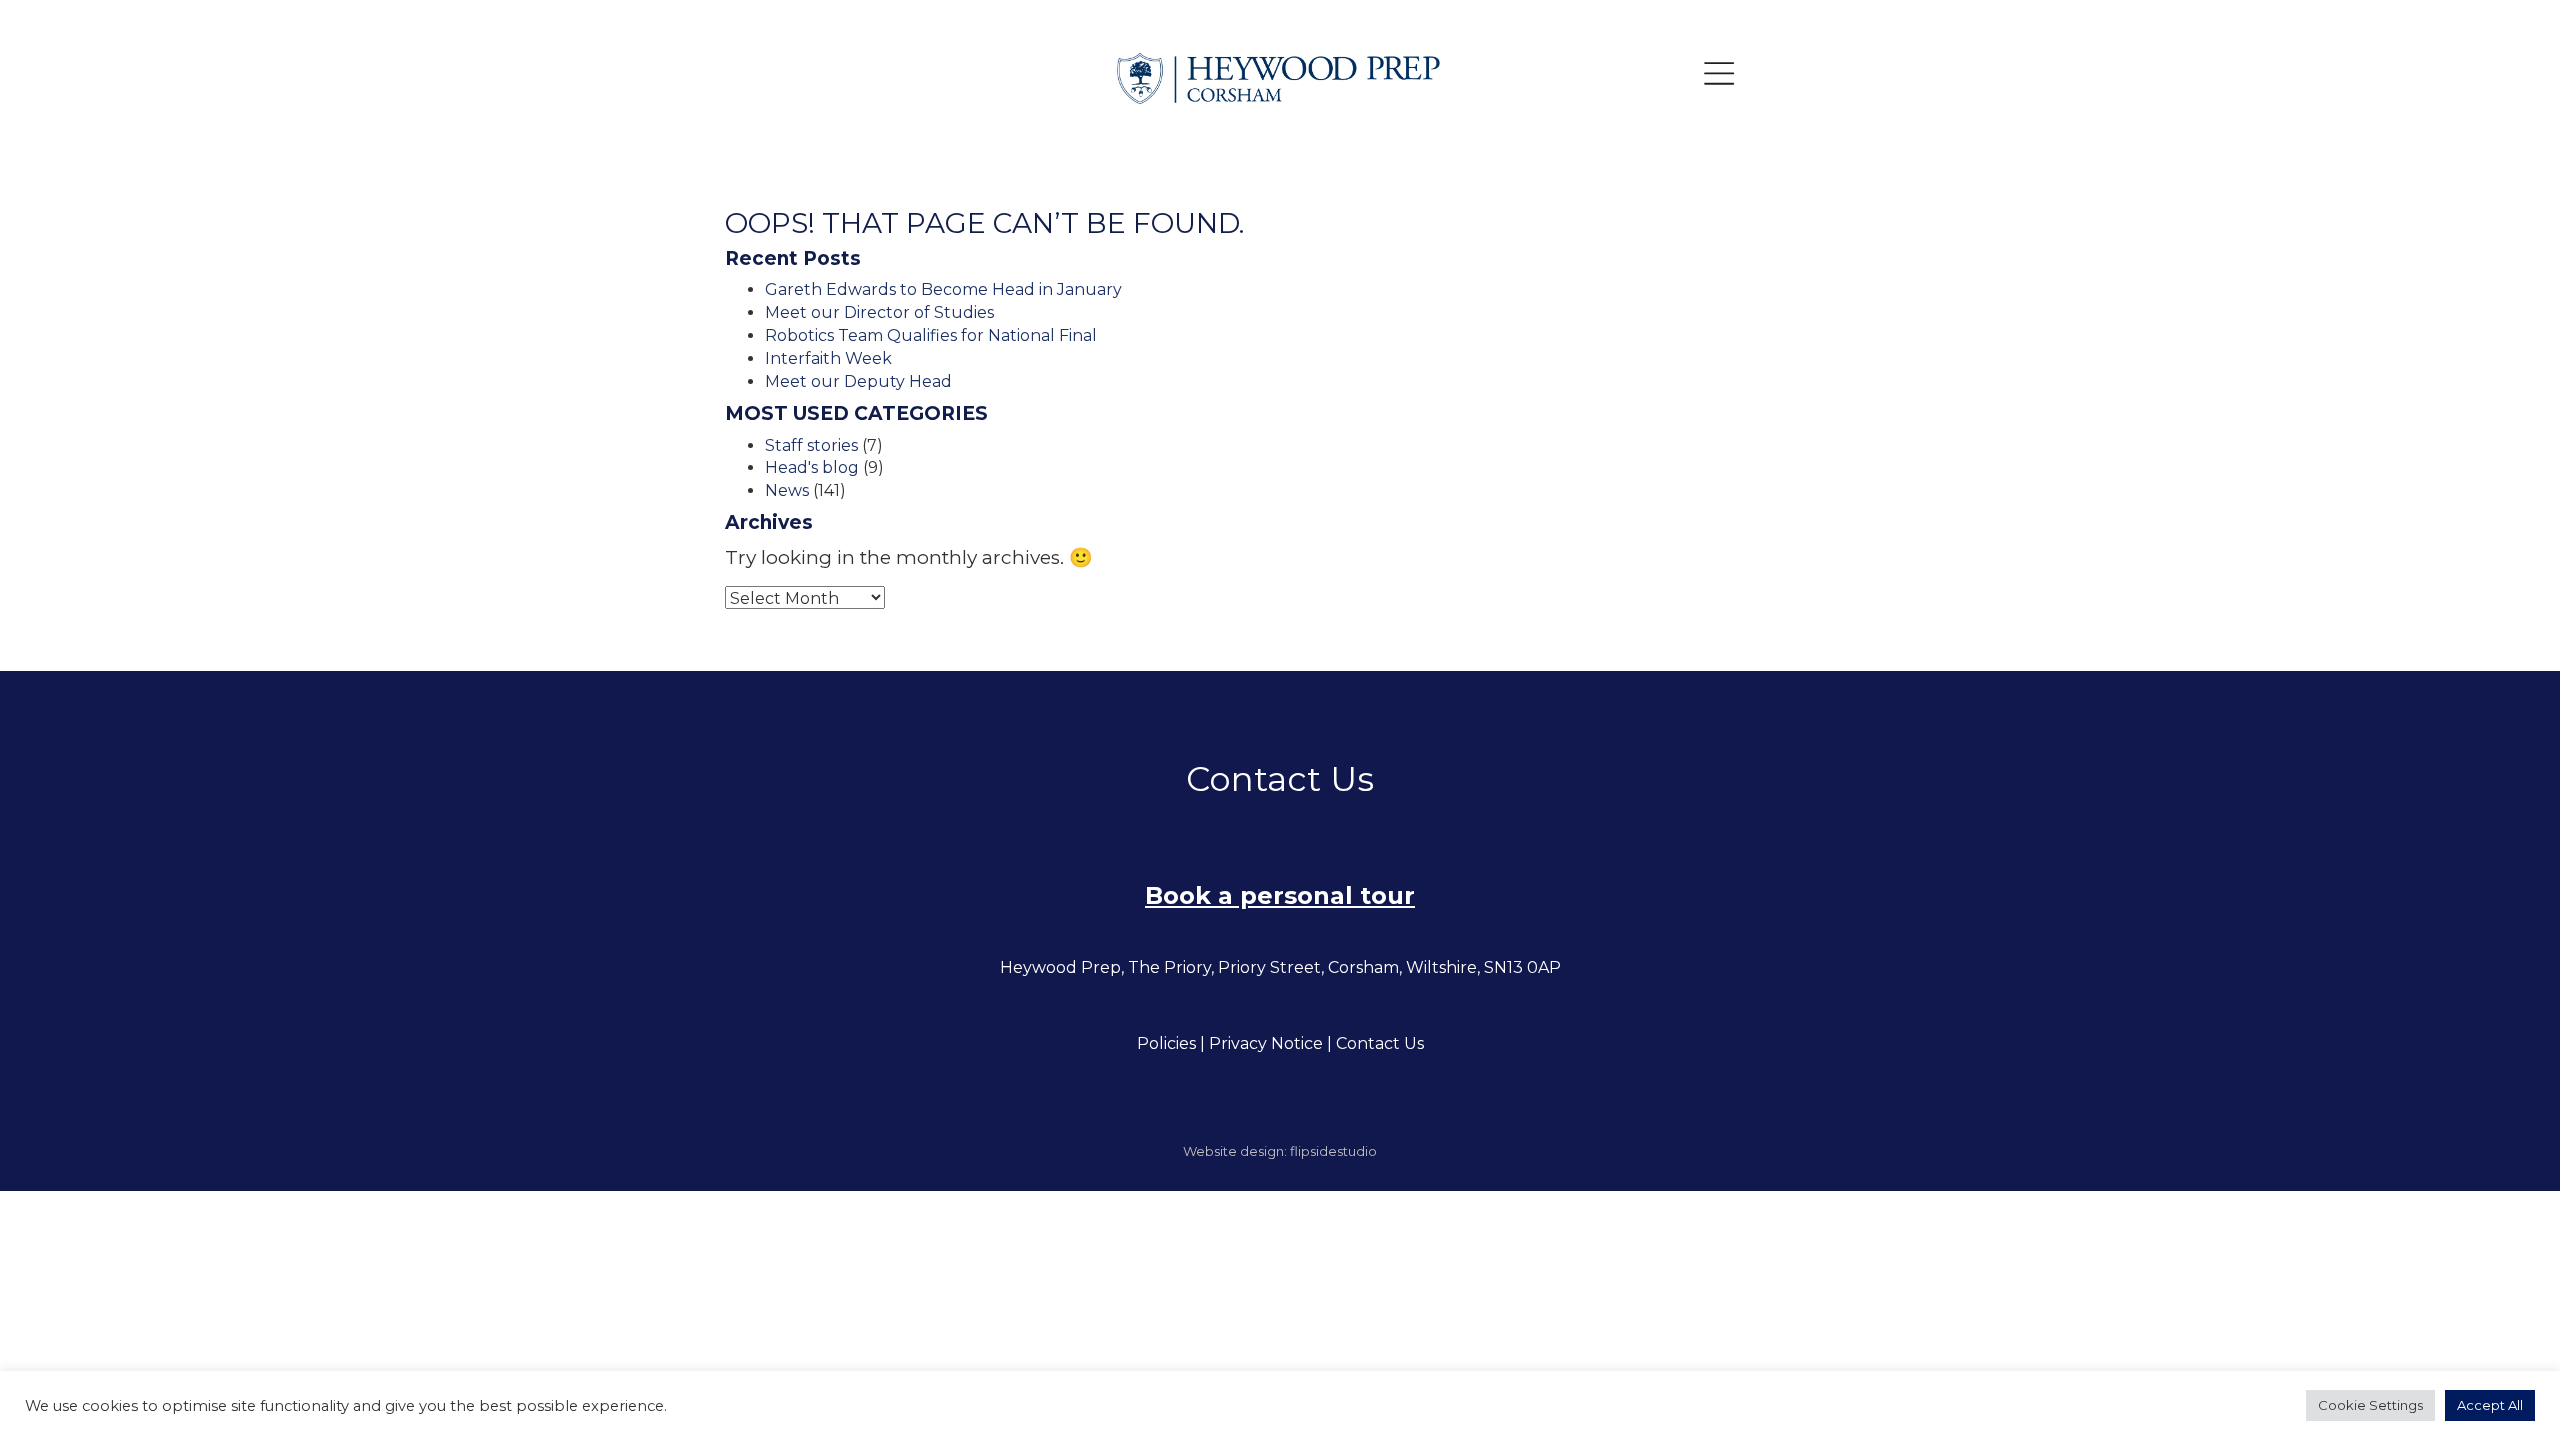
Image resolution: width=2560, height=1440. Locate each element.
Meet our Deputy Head (858, 381)
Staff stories (811, 445)
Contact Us (1380, 1043)
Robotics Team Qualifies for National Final (931, 335)
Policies (1166, 1043)
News (787, 490)
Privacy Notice (1266, 1043)
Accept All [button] (2490, 1405)
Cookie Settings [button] (2370, 1405)
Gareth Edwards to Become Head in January (943, 289)
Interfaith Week (828, 358)
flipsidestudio (1333, 1151)
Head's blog (812, 467)
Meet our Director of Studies (879, 312)
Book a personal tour (1280, 895)
